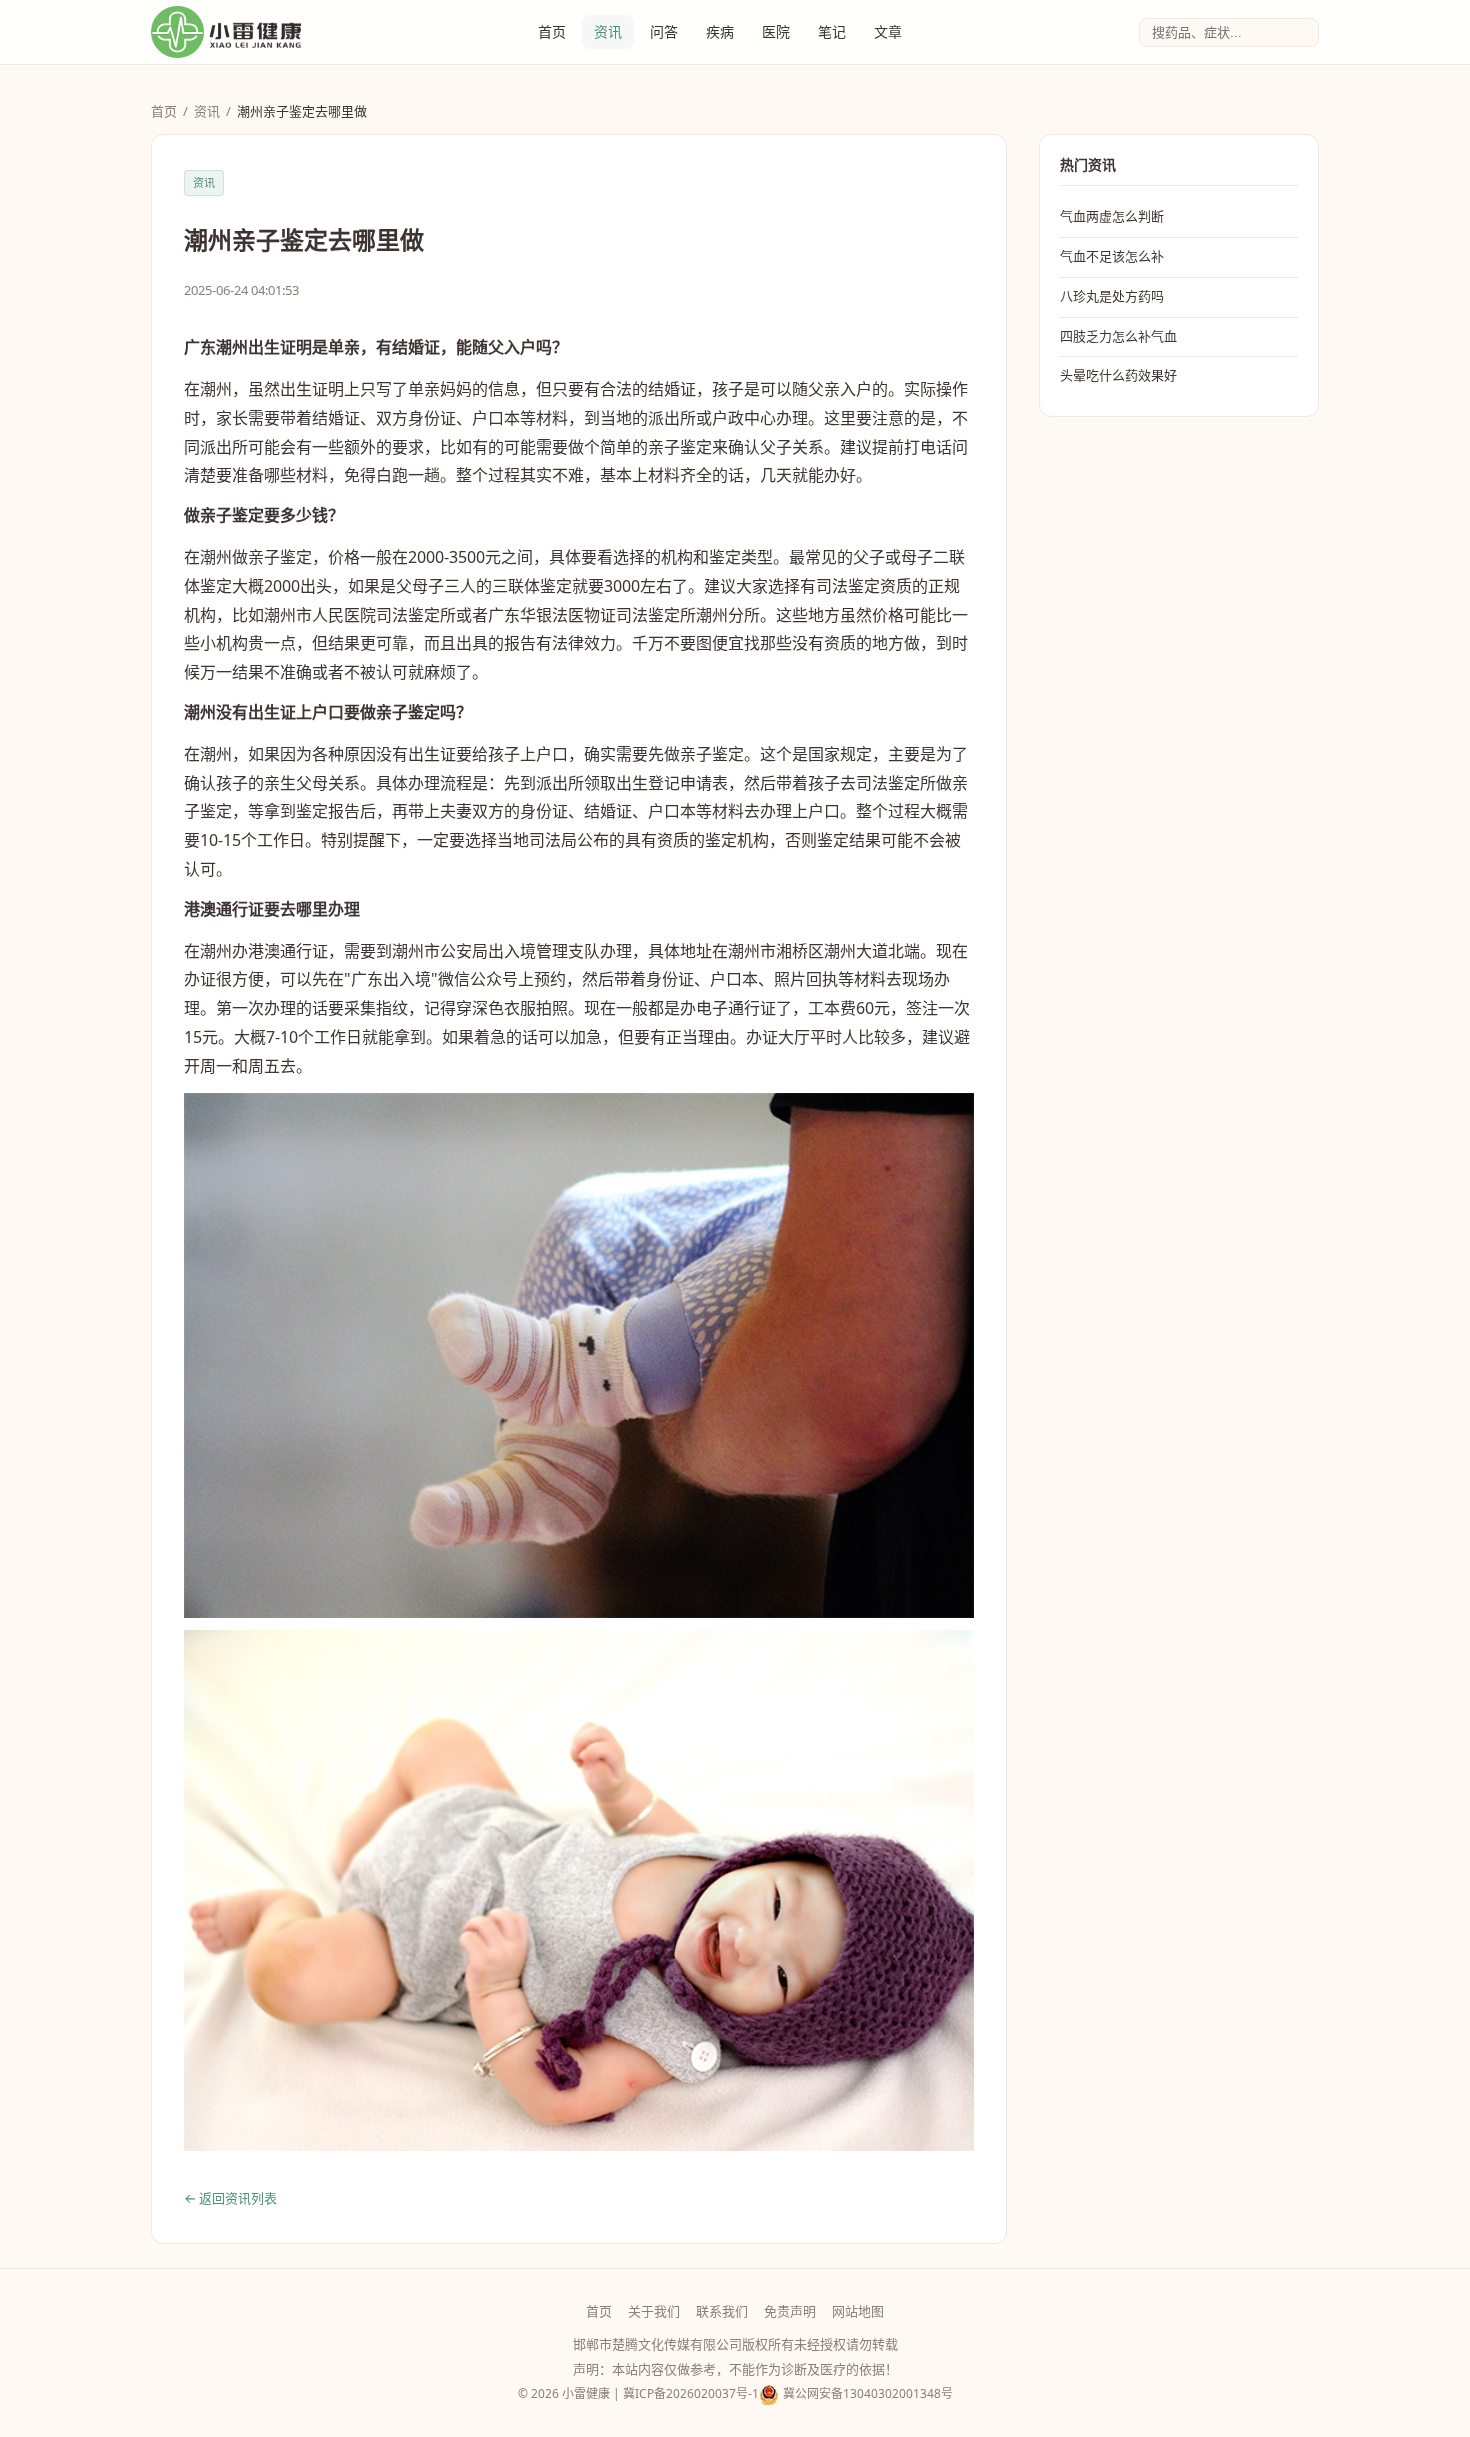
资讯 (608, 31)
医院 (776, 31)
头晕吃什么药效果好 (1118, 375)
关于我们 (654, 2311)
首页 (552, 31)
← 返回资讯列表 (230, 2198)
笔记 (832, 31)
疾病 (720, 31)
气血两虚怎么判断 (1112, 216)
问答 (664, 31)
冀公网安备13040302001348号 (868, 2393)
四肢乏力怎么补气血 (1118, 336)
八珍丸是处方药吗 (1112, 296)
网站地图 (858, 2311)
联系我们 (722, 2311)
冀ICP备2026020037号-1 (691, 2393)
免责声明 (790, 2311)
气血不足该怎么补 (1112, 256)
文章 (888, 31)
